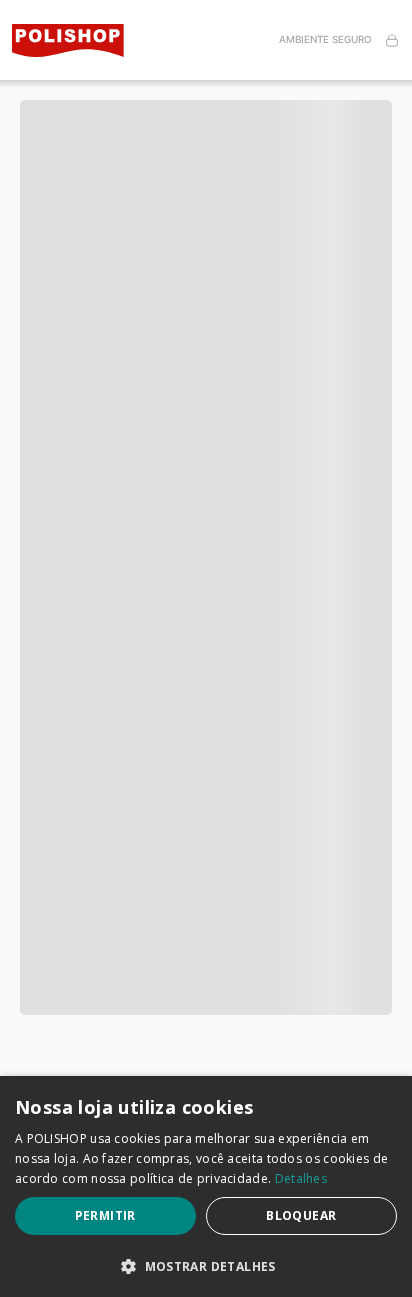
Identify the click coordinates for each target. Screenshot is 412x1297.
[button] (206, 90)
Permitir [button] (105, 1215)
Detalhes (301, 1178)
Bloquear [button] (301, 1215)
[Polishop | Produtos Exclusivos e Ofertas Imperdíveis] (76, 40)
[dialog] (206, 1186)
